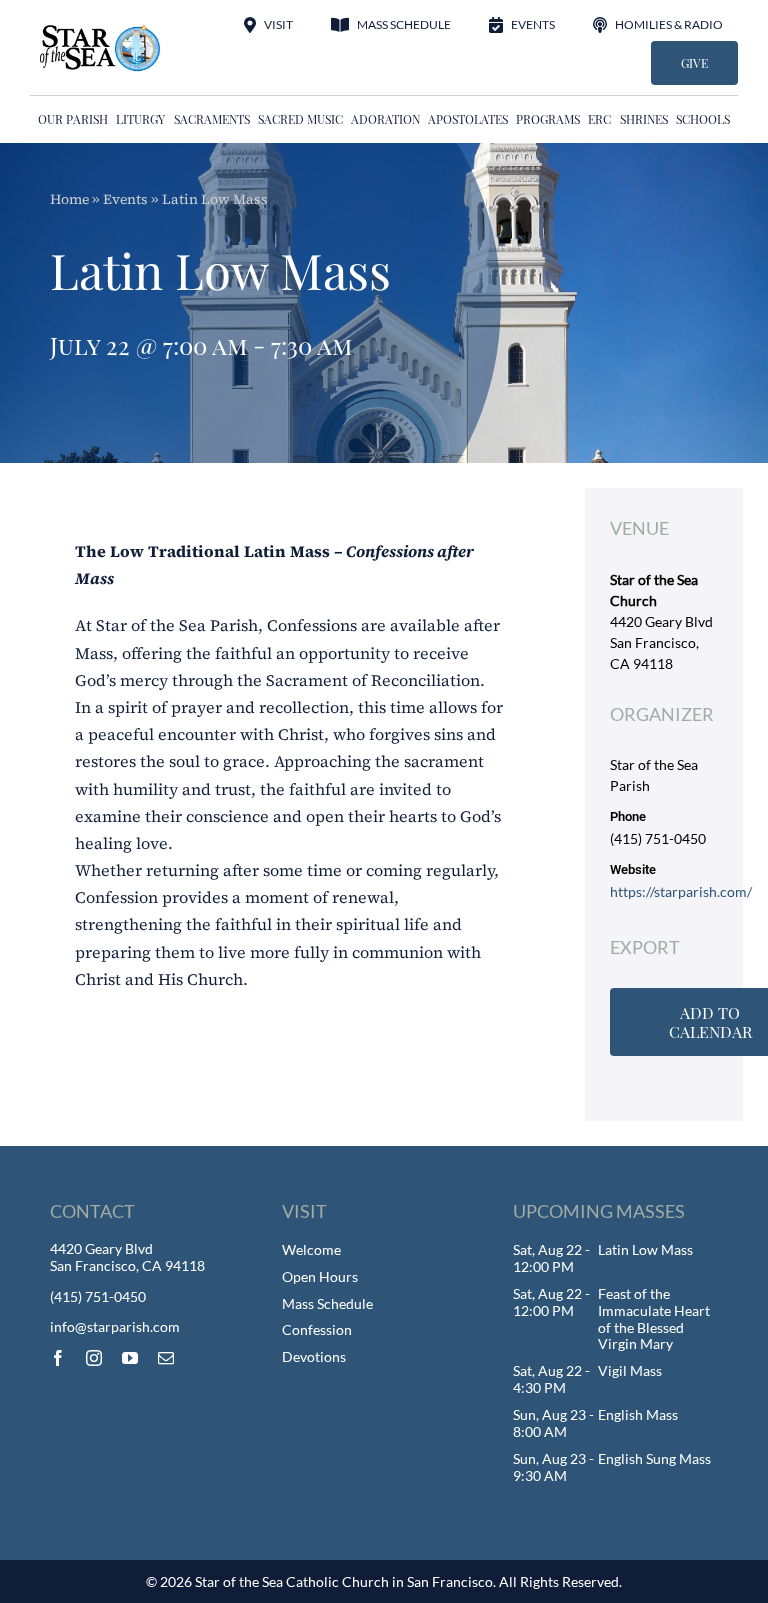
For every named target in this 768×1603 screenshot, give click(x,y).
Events (125, 199)
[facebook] (58, 1358)
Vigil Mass (630, 1370)
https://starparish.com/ (681, 891)
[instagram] (94, 1358)
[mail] (166, 1358)
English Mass (638, 1414)
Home (69, 199)
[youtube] (130, 1358)
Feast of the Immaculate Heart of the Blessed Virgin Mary (654, 1318)
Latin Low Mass (645, 1249)
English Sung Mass (654, 1458)
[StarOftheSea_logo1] (101, 31)
